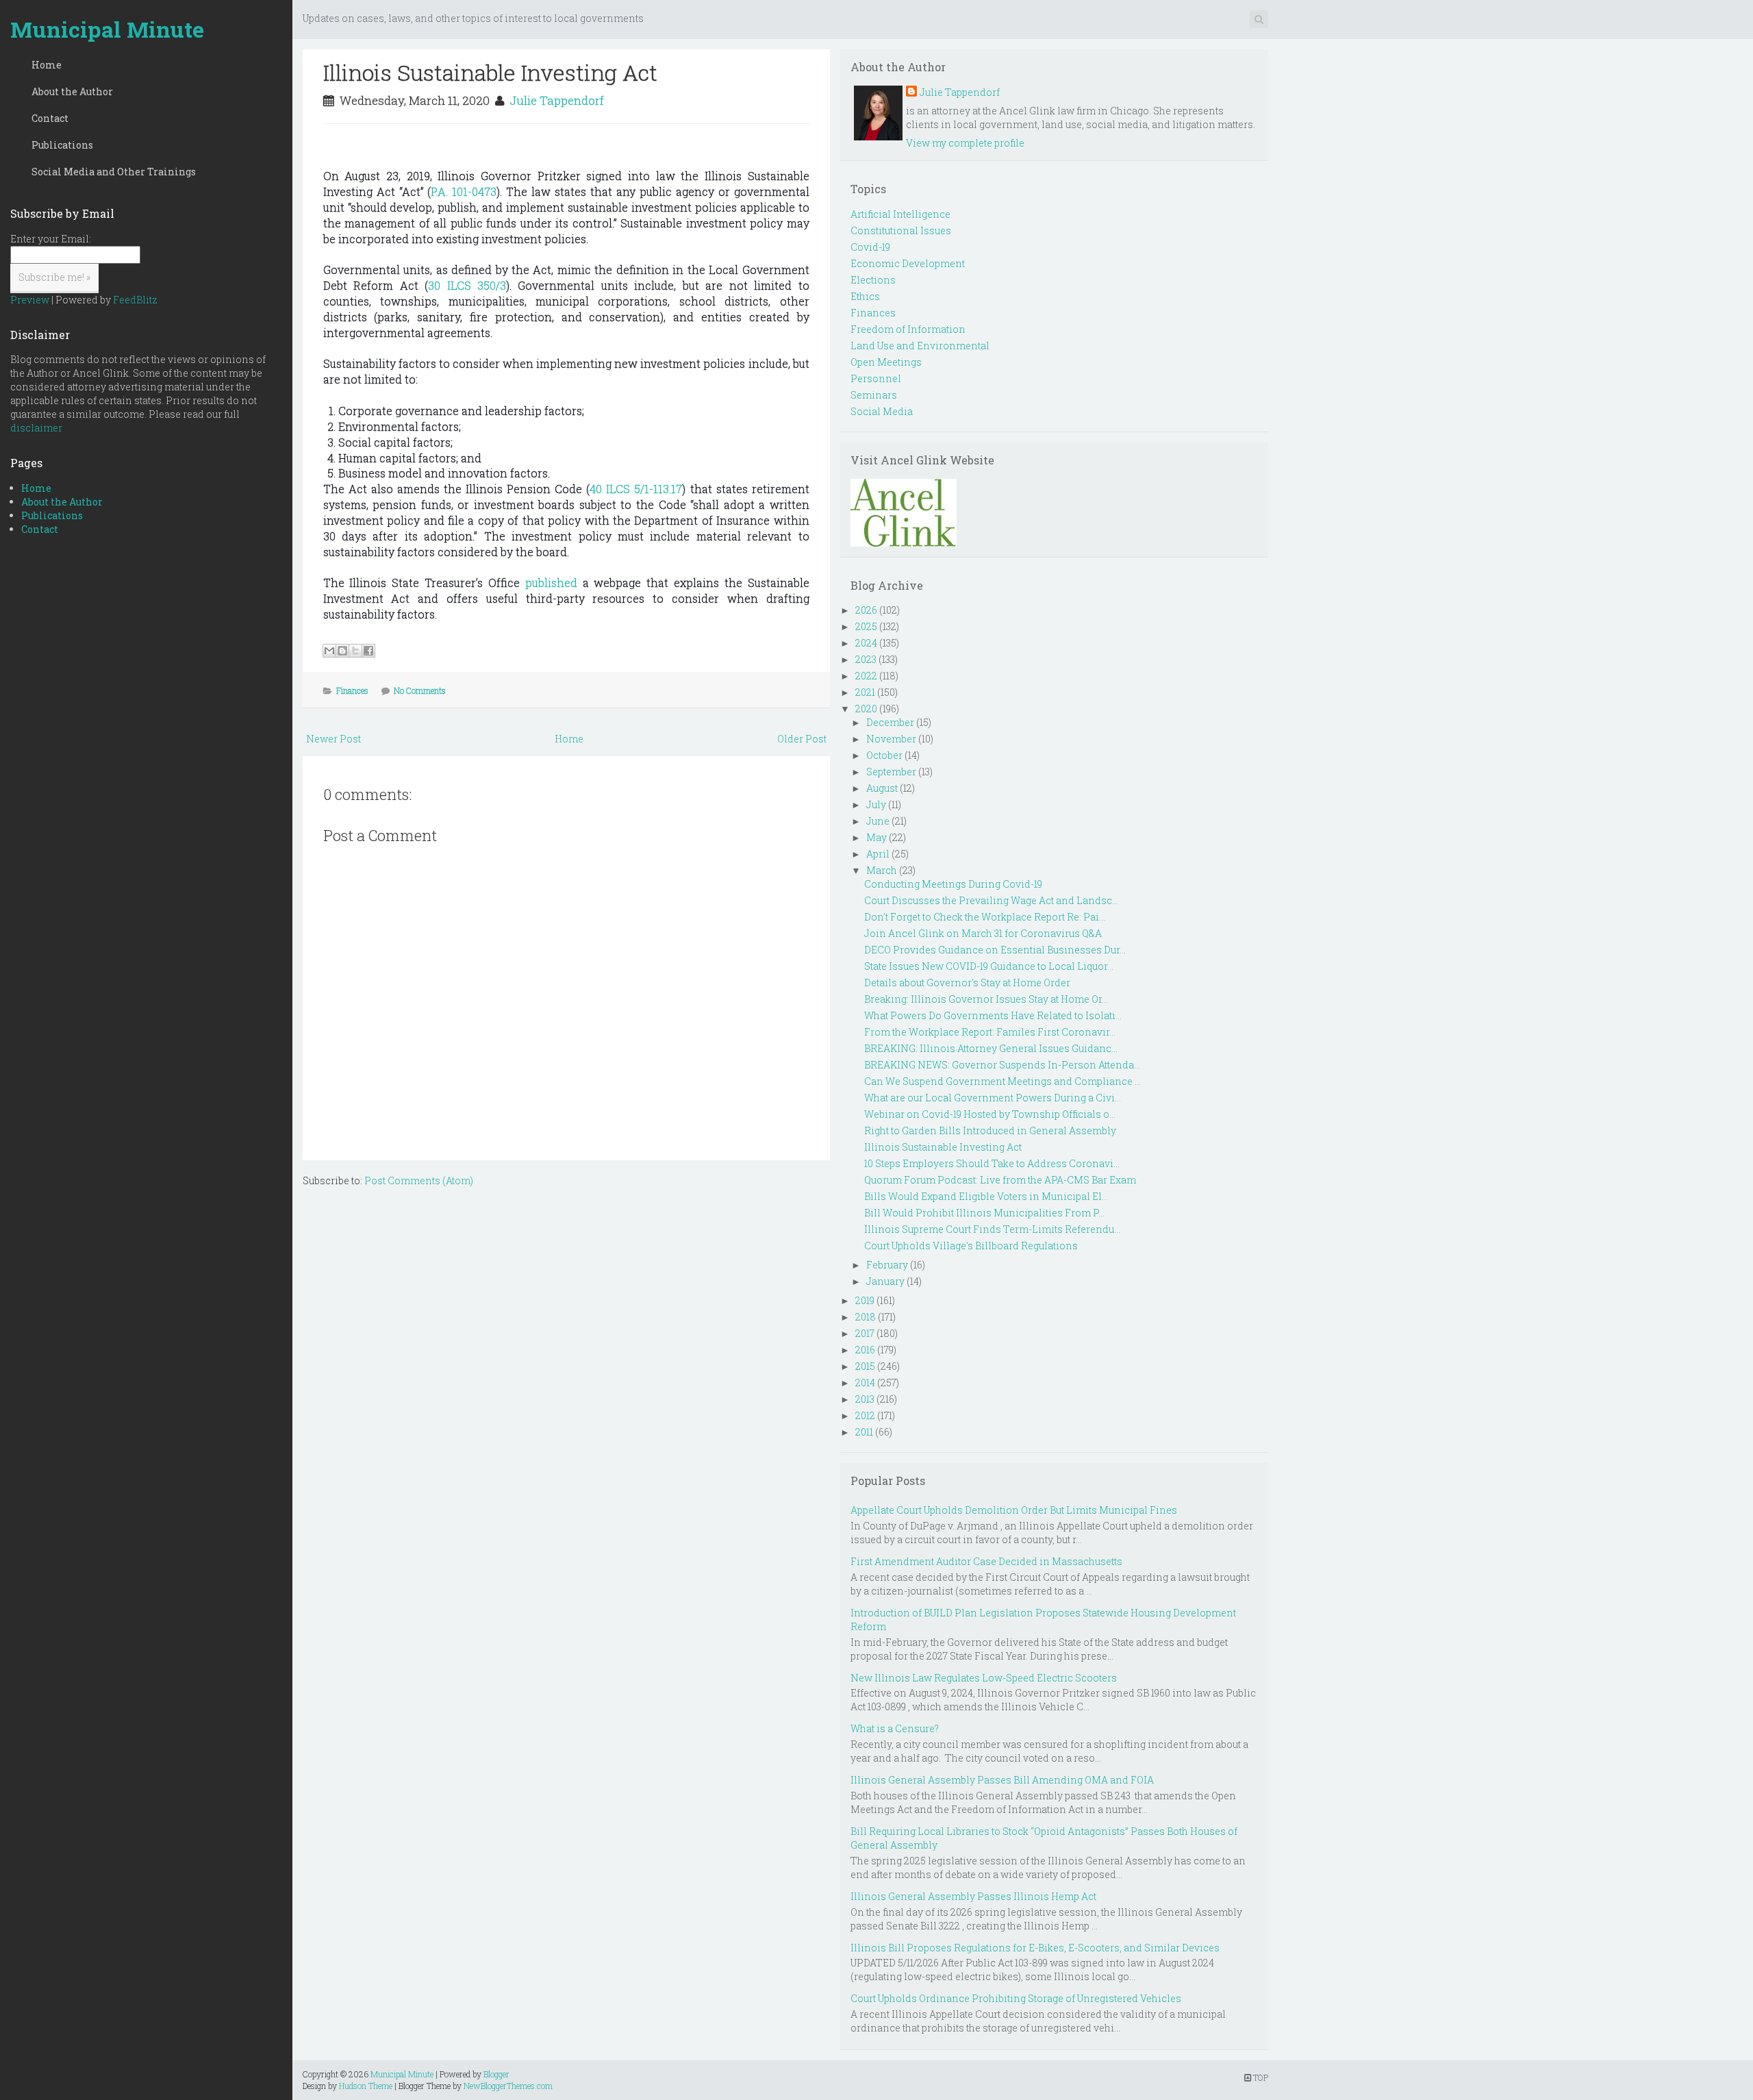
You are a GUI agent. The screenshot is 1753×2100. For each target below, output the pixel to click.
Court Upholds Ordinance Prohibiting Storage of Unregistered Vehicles (1016, 1998)
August (882, 788)
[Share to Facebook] (368, 651)
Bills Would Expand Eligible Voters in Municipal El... (986, 1196)
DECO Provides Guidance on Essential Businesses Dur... (995, 950)
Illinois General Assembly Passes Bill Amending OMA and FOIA (1002, 1780)
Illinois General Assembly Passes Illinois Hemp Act (973, 1896)
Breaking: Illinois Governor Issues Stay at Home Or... (986, 999)
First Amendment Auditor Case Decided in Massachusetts (986, 1561)
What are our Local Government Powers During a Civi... (993, 1098)
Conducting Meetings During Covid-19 (953, 884)
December (890, 722)
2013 (865, 1399)
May (876, 837)
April (878, 854)
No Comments (420, 690)
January (885, 1281)
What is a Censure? (895, 1728)
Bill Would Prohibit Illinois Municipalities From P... (984, 1213)
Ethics (865, 296)
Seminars (874, 395)
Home (47, 65)
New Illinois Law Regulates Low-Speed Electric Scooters (984, 1678)
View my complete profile (965, 143)
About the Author (72, 91)
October (884, 755)
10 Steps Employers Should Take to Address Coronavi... (992, 1163)
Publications (62, 145)
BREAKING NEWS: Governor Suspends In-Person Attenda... (1002, 1065)
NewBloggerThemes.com (508, 2086)
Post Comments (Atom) (419, 1180)
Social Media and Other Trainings (114, 172)
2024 (866, 643)
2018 (866, 1317)
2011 (864, 1432)
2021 (865, 692)
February (887, 1265)
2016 (865, 1350)
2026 (866, 610)
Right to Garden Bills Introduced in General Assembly (990, 1130)
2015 (865, 1366)
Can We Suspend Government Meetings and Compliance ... (1002, 1081)
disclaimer (36, 428)
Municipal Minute (107, 29)
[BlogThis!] (342, 651)
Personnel (876, 378)
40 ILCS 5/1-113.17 (636, 489)
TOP (1260, 2077)
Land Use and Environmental (920, 346)
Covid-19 (870, 247)
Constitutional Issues (901, 230)
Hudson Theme (366, 2086)
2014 (865, 1383)
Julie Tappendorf (557, 100)
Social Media (882, 411)
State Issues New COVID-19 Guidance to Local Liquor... (989, 966)
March (882, 870)
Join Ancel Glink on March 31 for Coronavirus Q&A (983, 933)
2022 (866, 676)
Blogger (496, 2074)
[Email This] (329, 651)
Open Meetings (886, 362)
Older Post (802, 739)
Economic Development (908, 263)
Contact (50, 118)
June (878, 821)
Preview (30, 300)
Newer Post (333, 739)
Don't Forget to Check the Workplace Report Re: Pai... (985, 917)
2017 (865, 1333)
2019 (865, 1300)
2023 (866, 659)
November (891, 739)
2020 (866, 709)
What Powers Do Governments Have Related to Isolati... (993, 1015)
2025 (866, 626)
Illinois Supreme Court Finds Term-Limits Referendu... (992, 1229)
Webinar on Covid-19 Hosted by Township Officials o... (990, 1114)
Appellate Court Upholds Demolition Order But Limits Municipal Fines (1014, 1510)
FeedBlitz (135, 300)
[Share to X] (355, 651)
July (876, 804)
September (891, 772)
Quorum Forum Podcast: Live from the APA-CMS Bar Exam (1000, 1180)
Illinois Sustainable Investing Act (490, 72)
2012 (865, 1415)
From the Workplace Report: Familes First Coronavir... (990, 1032)
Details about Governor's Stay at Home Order (967, 983)
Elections (873, 280)
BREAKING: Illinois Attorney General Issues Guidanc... (991, 1048)
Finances (352, 690)
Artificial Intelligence (900, 214)
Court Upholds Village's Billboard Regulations (971, 1246)
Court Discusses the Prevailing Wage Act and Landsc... (991, 900)
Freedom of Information (908, 329)
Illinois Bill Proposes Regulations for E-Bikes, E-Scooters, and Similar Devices (1035, 1948)
